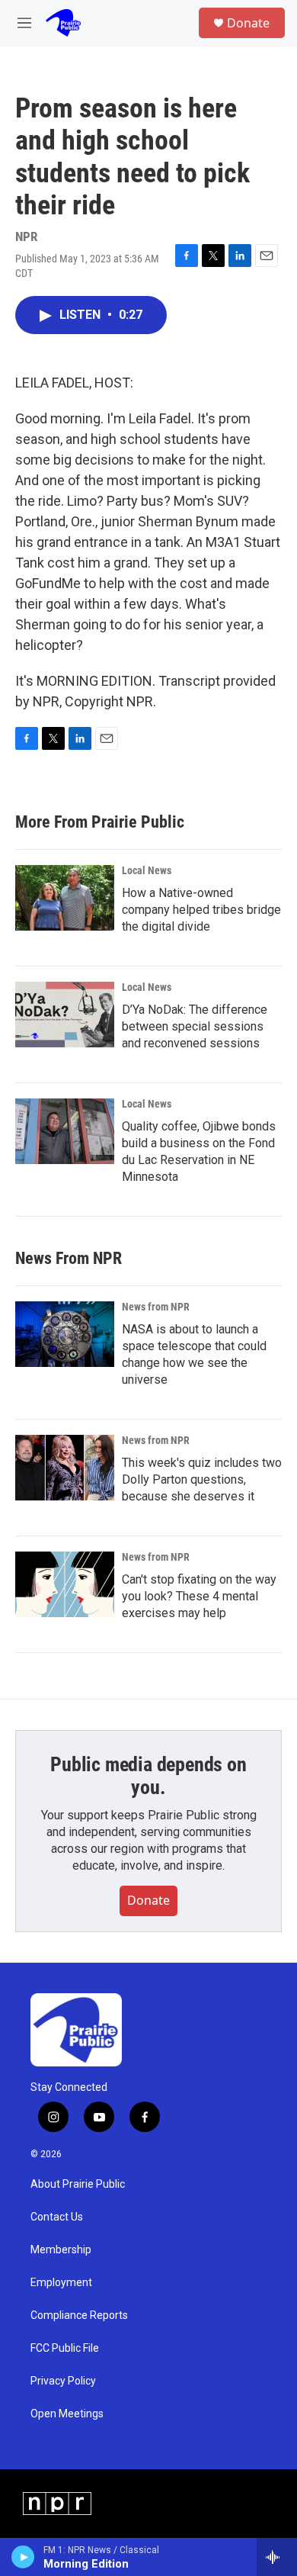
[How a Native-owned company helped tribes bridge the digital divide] (65, 898)
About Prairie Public (78, 2184)
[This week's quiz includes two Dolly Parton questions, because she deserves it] (65, 1468)
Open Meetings (67, 2414)
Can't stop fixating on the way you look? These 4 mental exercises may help (199, 1596)
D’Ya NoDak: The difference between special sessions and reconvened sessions (195, 1026)
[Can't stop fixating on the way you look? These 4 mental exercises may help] (65, 1584)
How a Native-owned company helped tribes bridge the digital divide (201, 910)
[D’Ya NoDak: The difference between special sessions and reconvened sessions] (65, 1015)
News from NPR (156, 1307)
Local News (147, 870)
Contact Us (57, 2217)
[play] (23, 2557)
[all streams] (277, 2557)
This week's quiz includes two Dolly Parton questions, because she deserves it (202, 1479)
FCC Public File (65, 2348)
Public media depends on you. (148, 1776)
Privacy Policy (63, 2381)
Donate (248, 23)
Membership (61, 2250)
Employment (61, 2283)
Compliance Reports (79, 2316)
